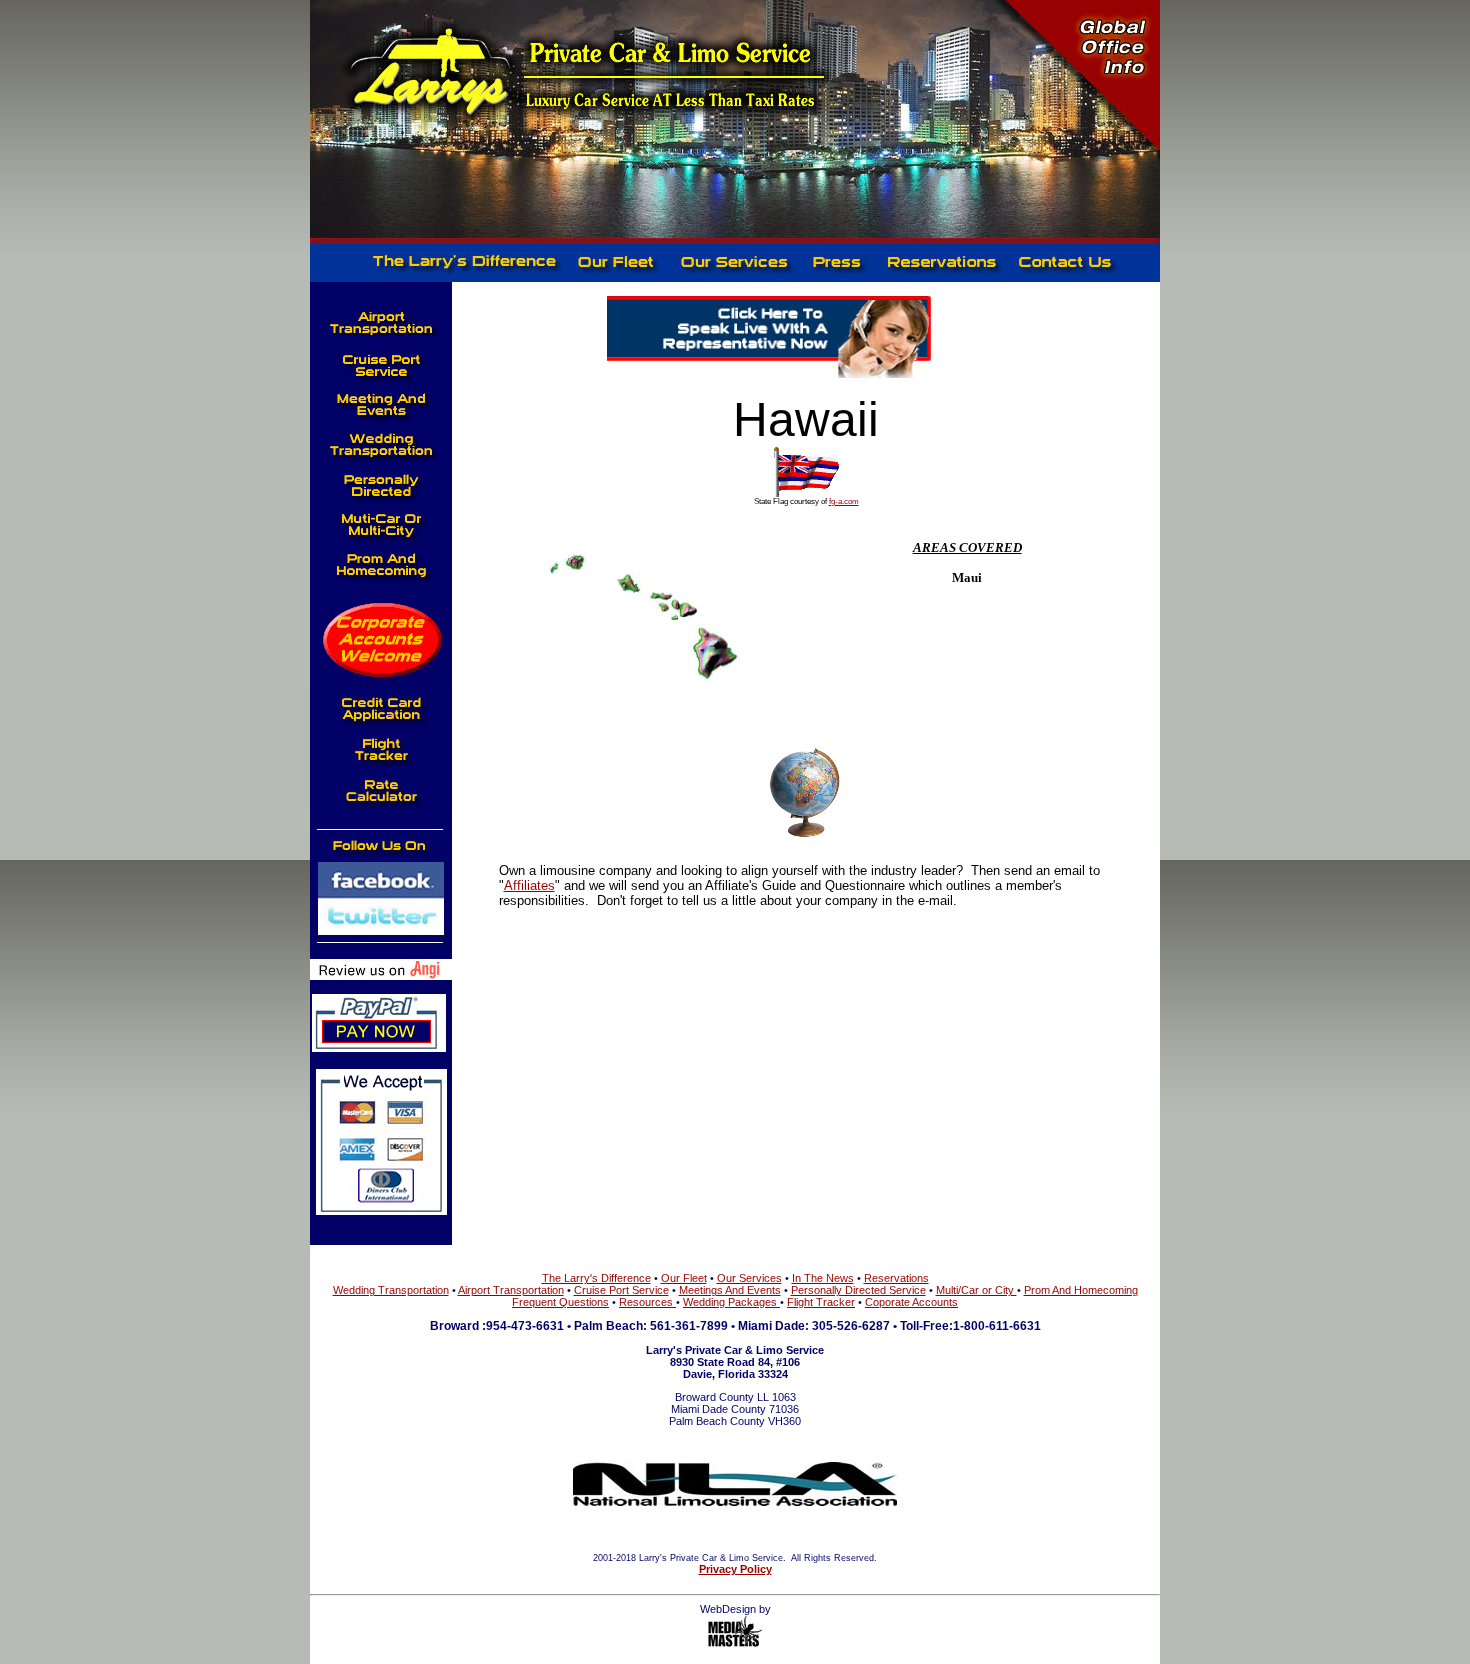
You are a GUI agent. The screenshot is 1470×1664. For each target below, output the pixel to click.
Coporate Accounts (911, 1302)
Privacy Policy (735, 1569)
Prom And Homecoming (1081, 1290)
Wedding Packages (731, 1302)
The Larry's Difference (596, 1278)
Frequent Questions (560, 1302)
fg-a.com (844, 501)
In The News (823, 1278)
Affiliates (529, 885)
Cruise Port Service (621, 1290)
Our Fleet (684, 1278)
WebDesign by (735, 1609)
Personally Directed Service (858, 1290)
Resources (647, 1302)
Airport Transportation (511, 1290)
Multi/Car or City (976, 1290)
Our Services (749, 1278)
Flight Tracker (821, 1302)
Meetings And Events (730, 1290)
